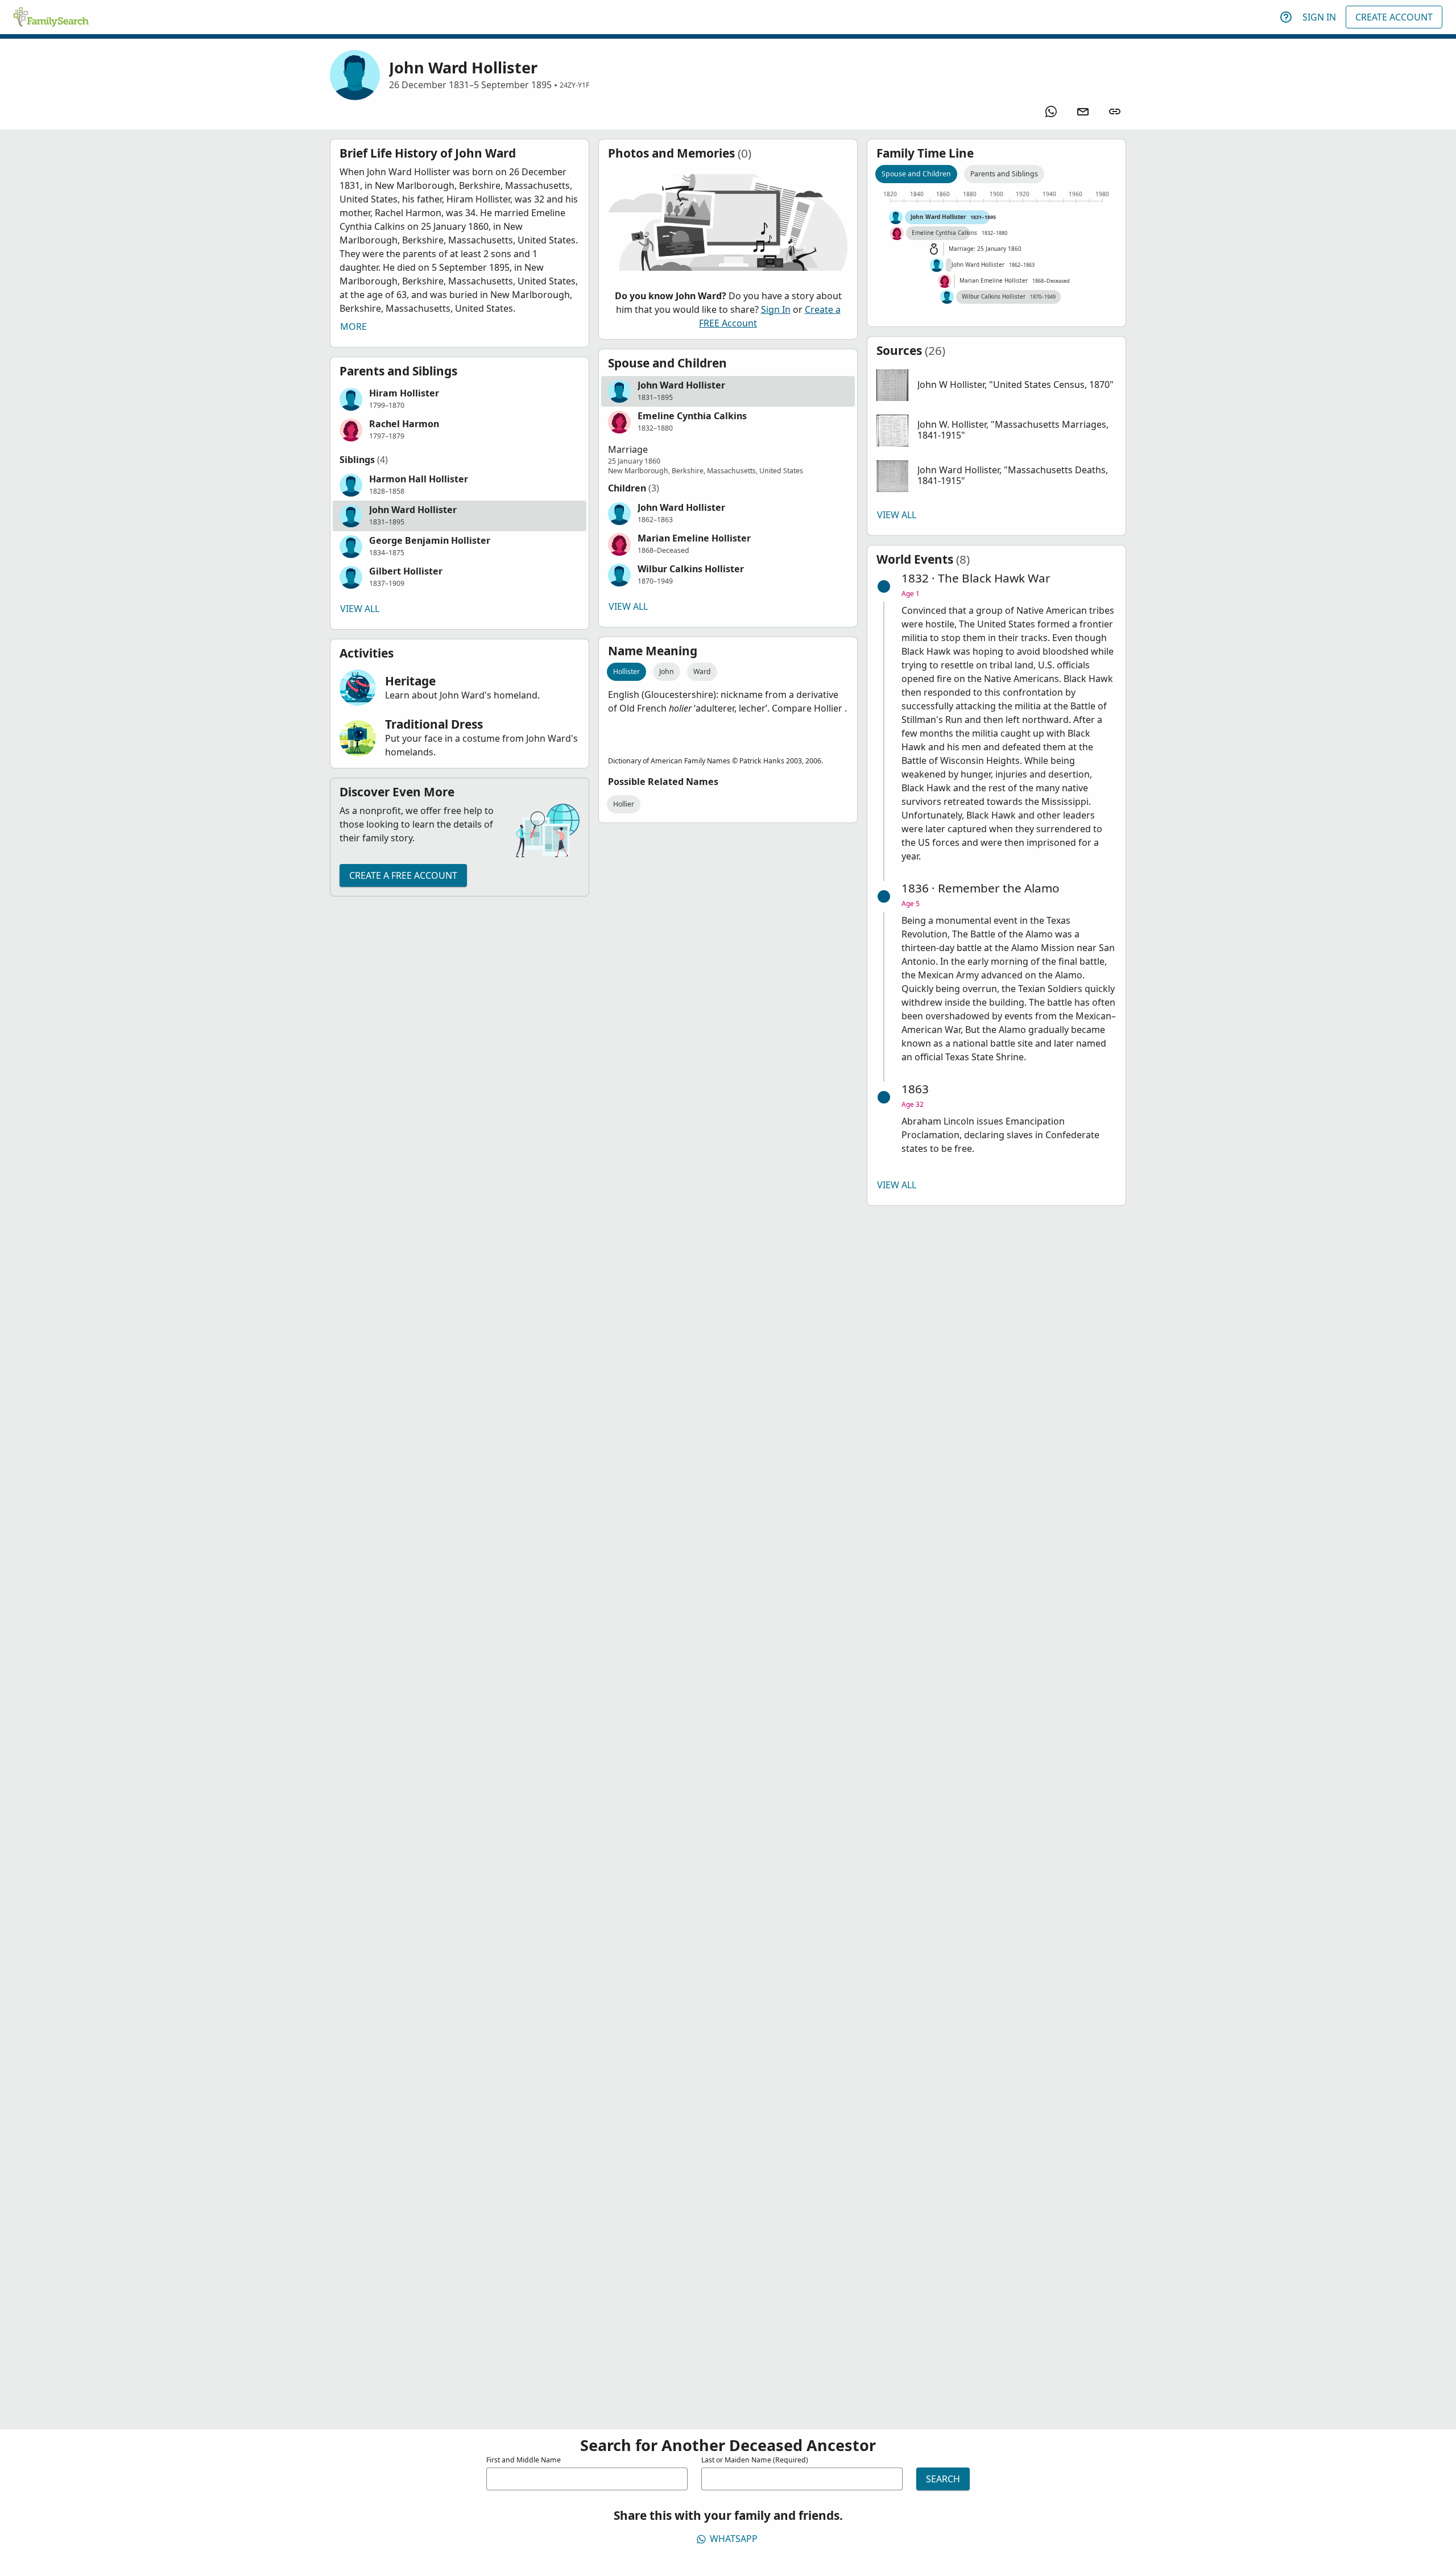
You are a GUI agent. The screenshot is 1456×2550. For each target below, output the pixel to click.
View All (360, 609)
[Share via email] (1083, 111)
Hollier (624, 804)
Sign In (1319, 17)
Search (943, 2479)
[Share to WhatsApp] (1051, 111)
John (667, 671)
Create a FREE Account (403, 875)
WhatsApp (734, 2539)
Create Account (1394, 17)
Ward (702, 671)
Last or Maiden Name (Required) (755, 2460)
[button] (460, 399)
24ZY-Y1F (574, 85)
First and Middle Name (524, 2460)
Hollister (626, 671)
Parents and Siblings (1004, 174)
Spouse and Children (916, 174)
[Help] (1286, 17)
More (353, 327)
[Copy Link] (1115, 111)
